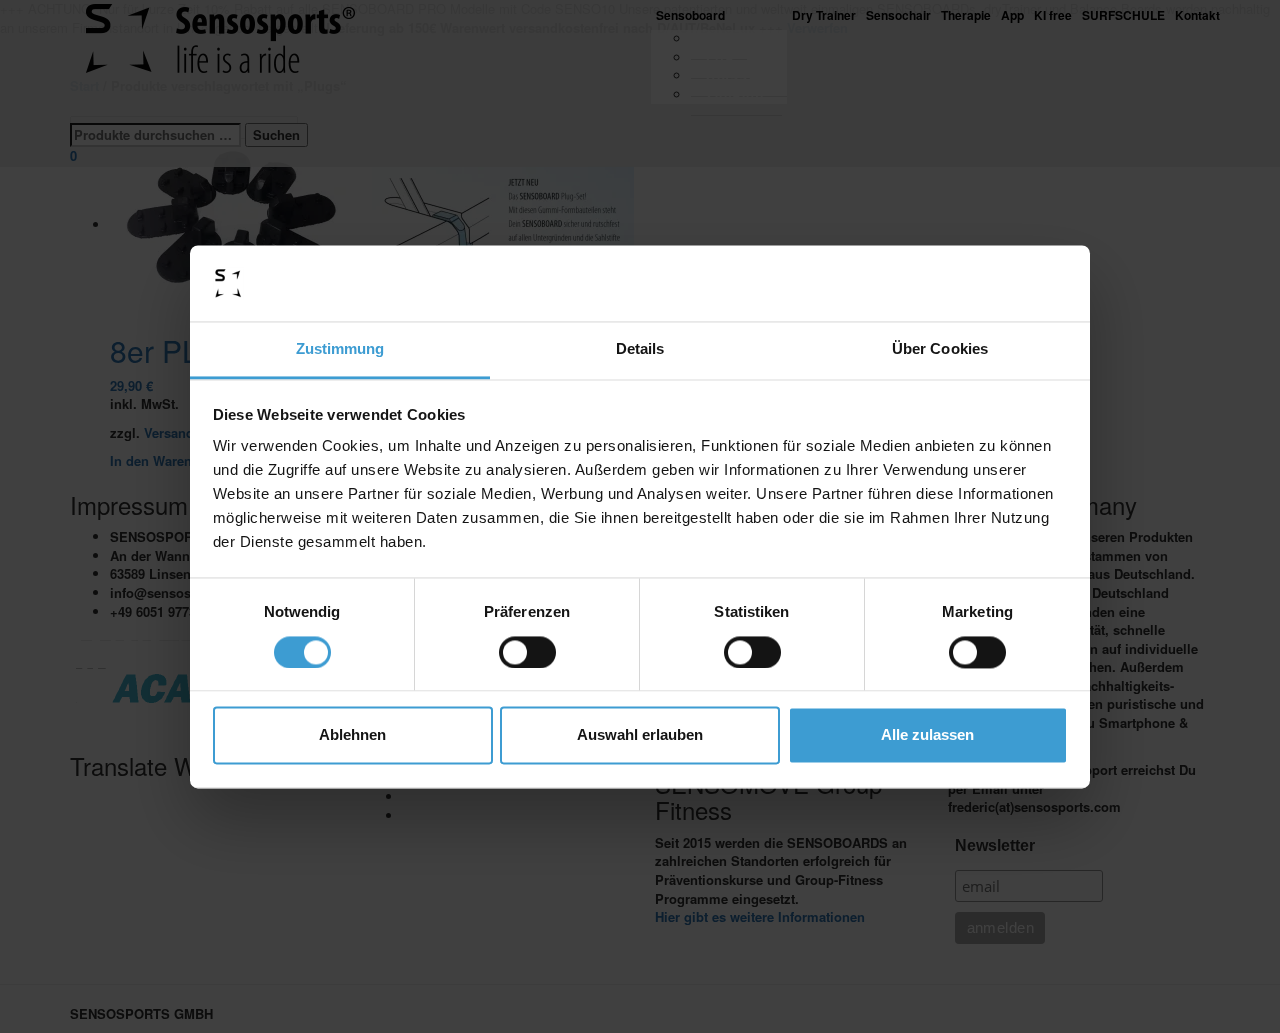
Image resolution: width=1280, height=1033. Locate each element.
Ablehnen (352, 735)
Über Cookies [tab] (940, 349)
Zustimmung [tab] (340, 349)
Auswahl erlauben (640, 735)
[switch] (527, 652)
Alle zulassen (927, 735)
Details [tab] (640, 349)
